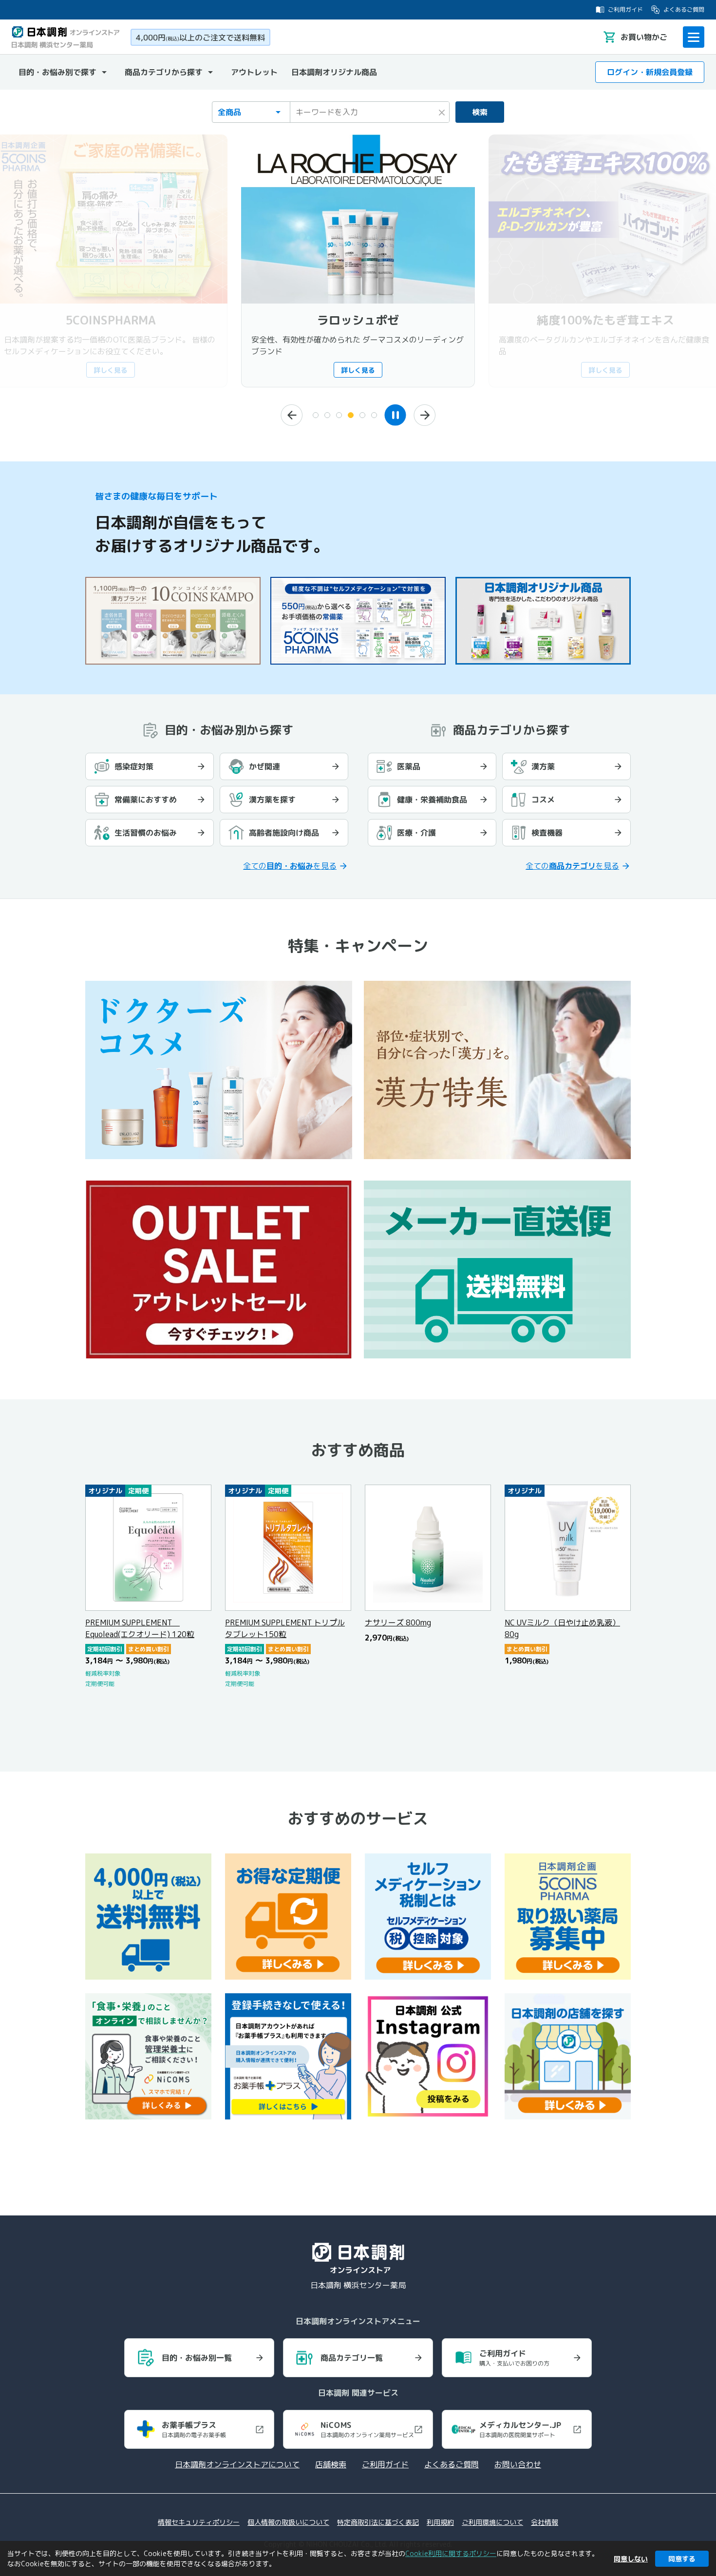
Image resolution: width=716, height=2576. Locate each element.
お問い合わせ (518, 2464)
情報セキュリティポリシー (199, 2522)
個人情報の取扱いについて (288, 2522)
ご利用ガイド (625, 10)
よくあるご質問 (684, 10)
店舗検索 (331, 2464)
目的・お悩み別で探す (57, 72)
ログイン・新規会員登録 (650, 72)
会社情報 (545, 2522)
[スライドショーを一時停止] (395, 415)
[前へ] (292, 415)
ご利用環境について (492, 2522)
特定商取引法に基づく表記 (378, 2522)
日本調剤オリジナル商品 (334, 72)
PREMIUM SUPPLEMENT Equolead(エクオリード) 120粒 (140, 1628)
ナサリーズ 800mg (398, 1622)
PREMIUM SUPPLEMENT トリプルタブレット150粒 (285, 1628)
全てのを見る (290, 866)
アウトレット (254, 72)
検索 (480, 112)
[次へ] (424, 415)
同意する (682, 2559)
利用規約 (440, 2522)
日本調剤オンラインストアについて (237, 2464)
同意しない (631, 2559)
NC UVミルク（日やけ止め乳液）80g (562, 1628)
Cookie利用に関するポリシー (451, 2553)
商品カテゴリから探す (164, 72)
